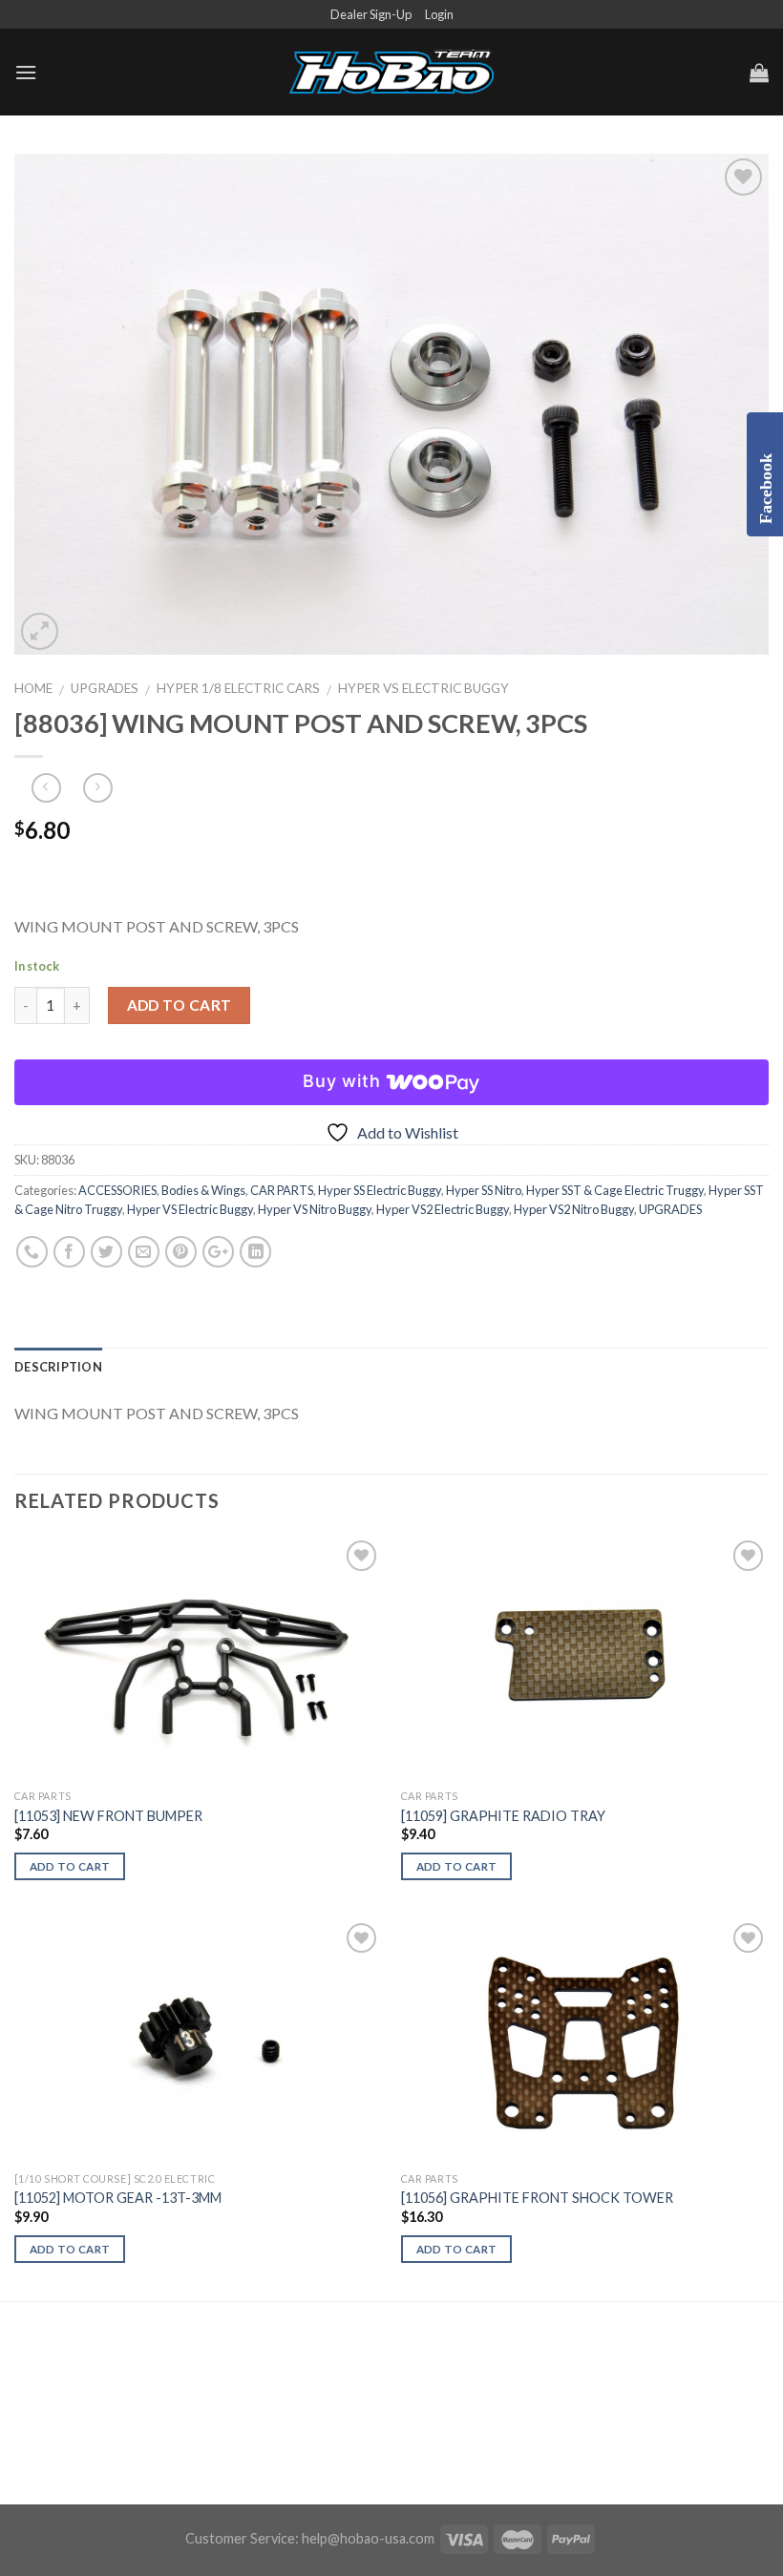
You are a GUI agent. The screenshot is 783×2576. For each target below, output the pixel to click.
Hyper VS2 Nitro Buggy (574, 1209)
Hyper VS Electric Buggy (423, 688)
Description (58, 1367)
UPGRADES (105, 688)
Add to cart (180, 1005)
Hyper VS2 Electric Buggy (443, 1209)
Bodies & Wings (203, 1190)
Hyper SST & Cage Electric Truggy (615, 1190)
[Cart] (759, 73)
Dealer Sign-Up (371, 14)
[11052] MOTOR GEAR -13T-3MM (118, 2198)
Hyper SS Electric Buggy (380, 1190)
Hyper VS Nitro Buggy (315, 1209)
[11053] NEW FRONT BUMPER (108, 1816)
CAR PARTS (282, 1190)
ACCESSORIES (117, 1190)
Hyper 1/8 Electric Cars (238, 688)
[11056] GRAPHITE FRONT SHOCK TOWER (537, 2198)
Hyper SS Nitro (484, 1190)
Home (33, 688)
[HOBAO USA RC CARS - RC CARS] (391, 73)
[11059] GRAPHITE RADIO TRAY (503, 1816)
